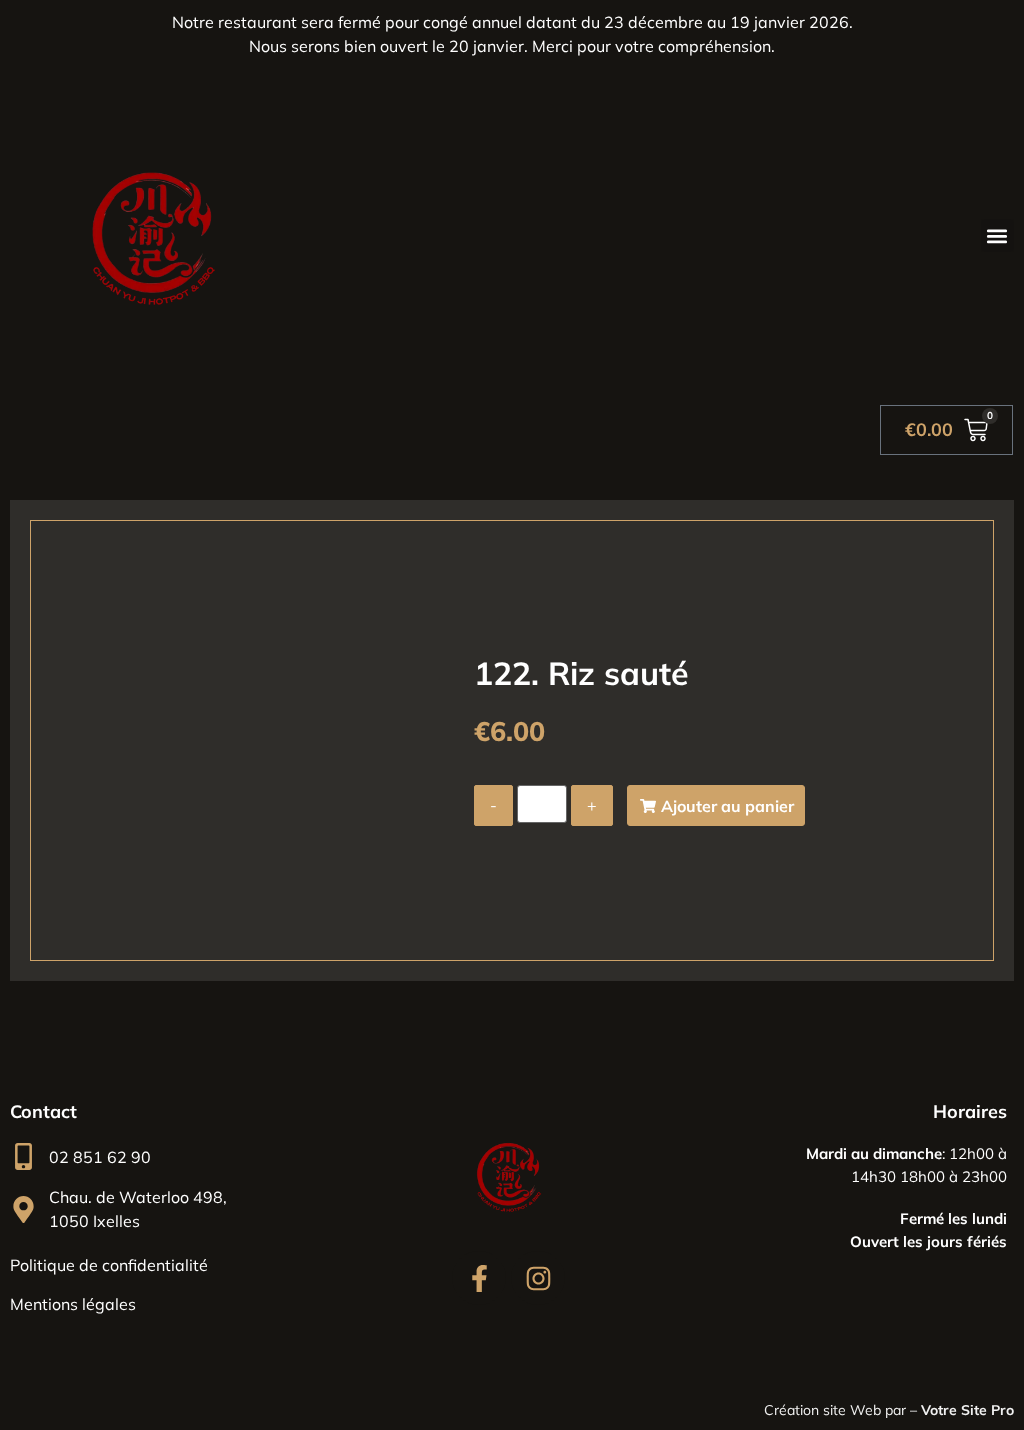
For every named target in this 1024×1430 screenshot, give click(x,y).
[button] (997, 235)
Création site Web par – (889, 1410)
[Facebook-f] (479, 1278)
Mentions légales (73, 1304)
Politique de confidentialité (109, 1265)
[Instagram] (538, 1278)
